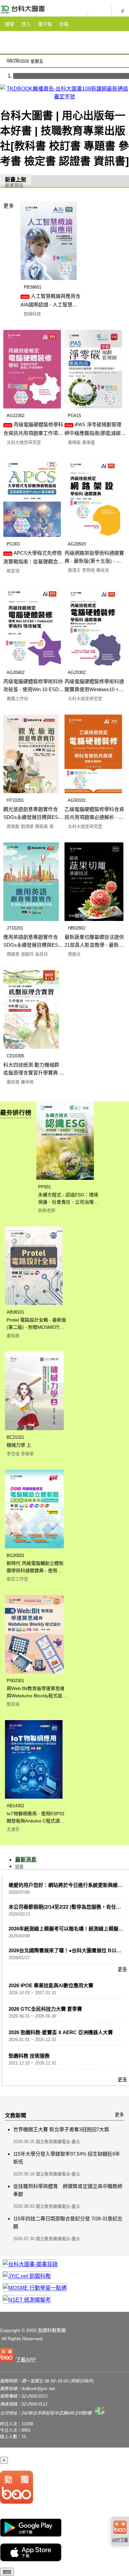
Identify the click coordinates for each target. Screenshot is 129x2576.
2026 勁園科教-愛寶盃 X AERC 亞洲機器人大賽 (61, 2032)
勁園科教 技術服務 (29, 2056)
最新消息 (26, 1860)
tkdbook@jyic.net (38, 2389)
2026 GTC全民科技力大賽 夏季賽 (45, 2009)
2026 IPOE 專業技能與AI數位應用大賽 (51, 1985)
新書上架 (16, 179)
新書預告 (14, 185)
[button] (19, 2356)
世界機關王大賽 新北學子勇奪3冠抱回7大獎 (61, 2129)
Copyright (10, 2330)
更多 (9, 206)
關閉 (7, 2572)
